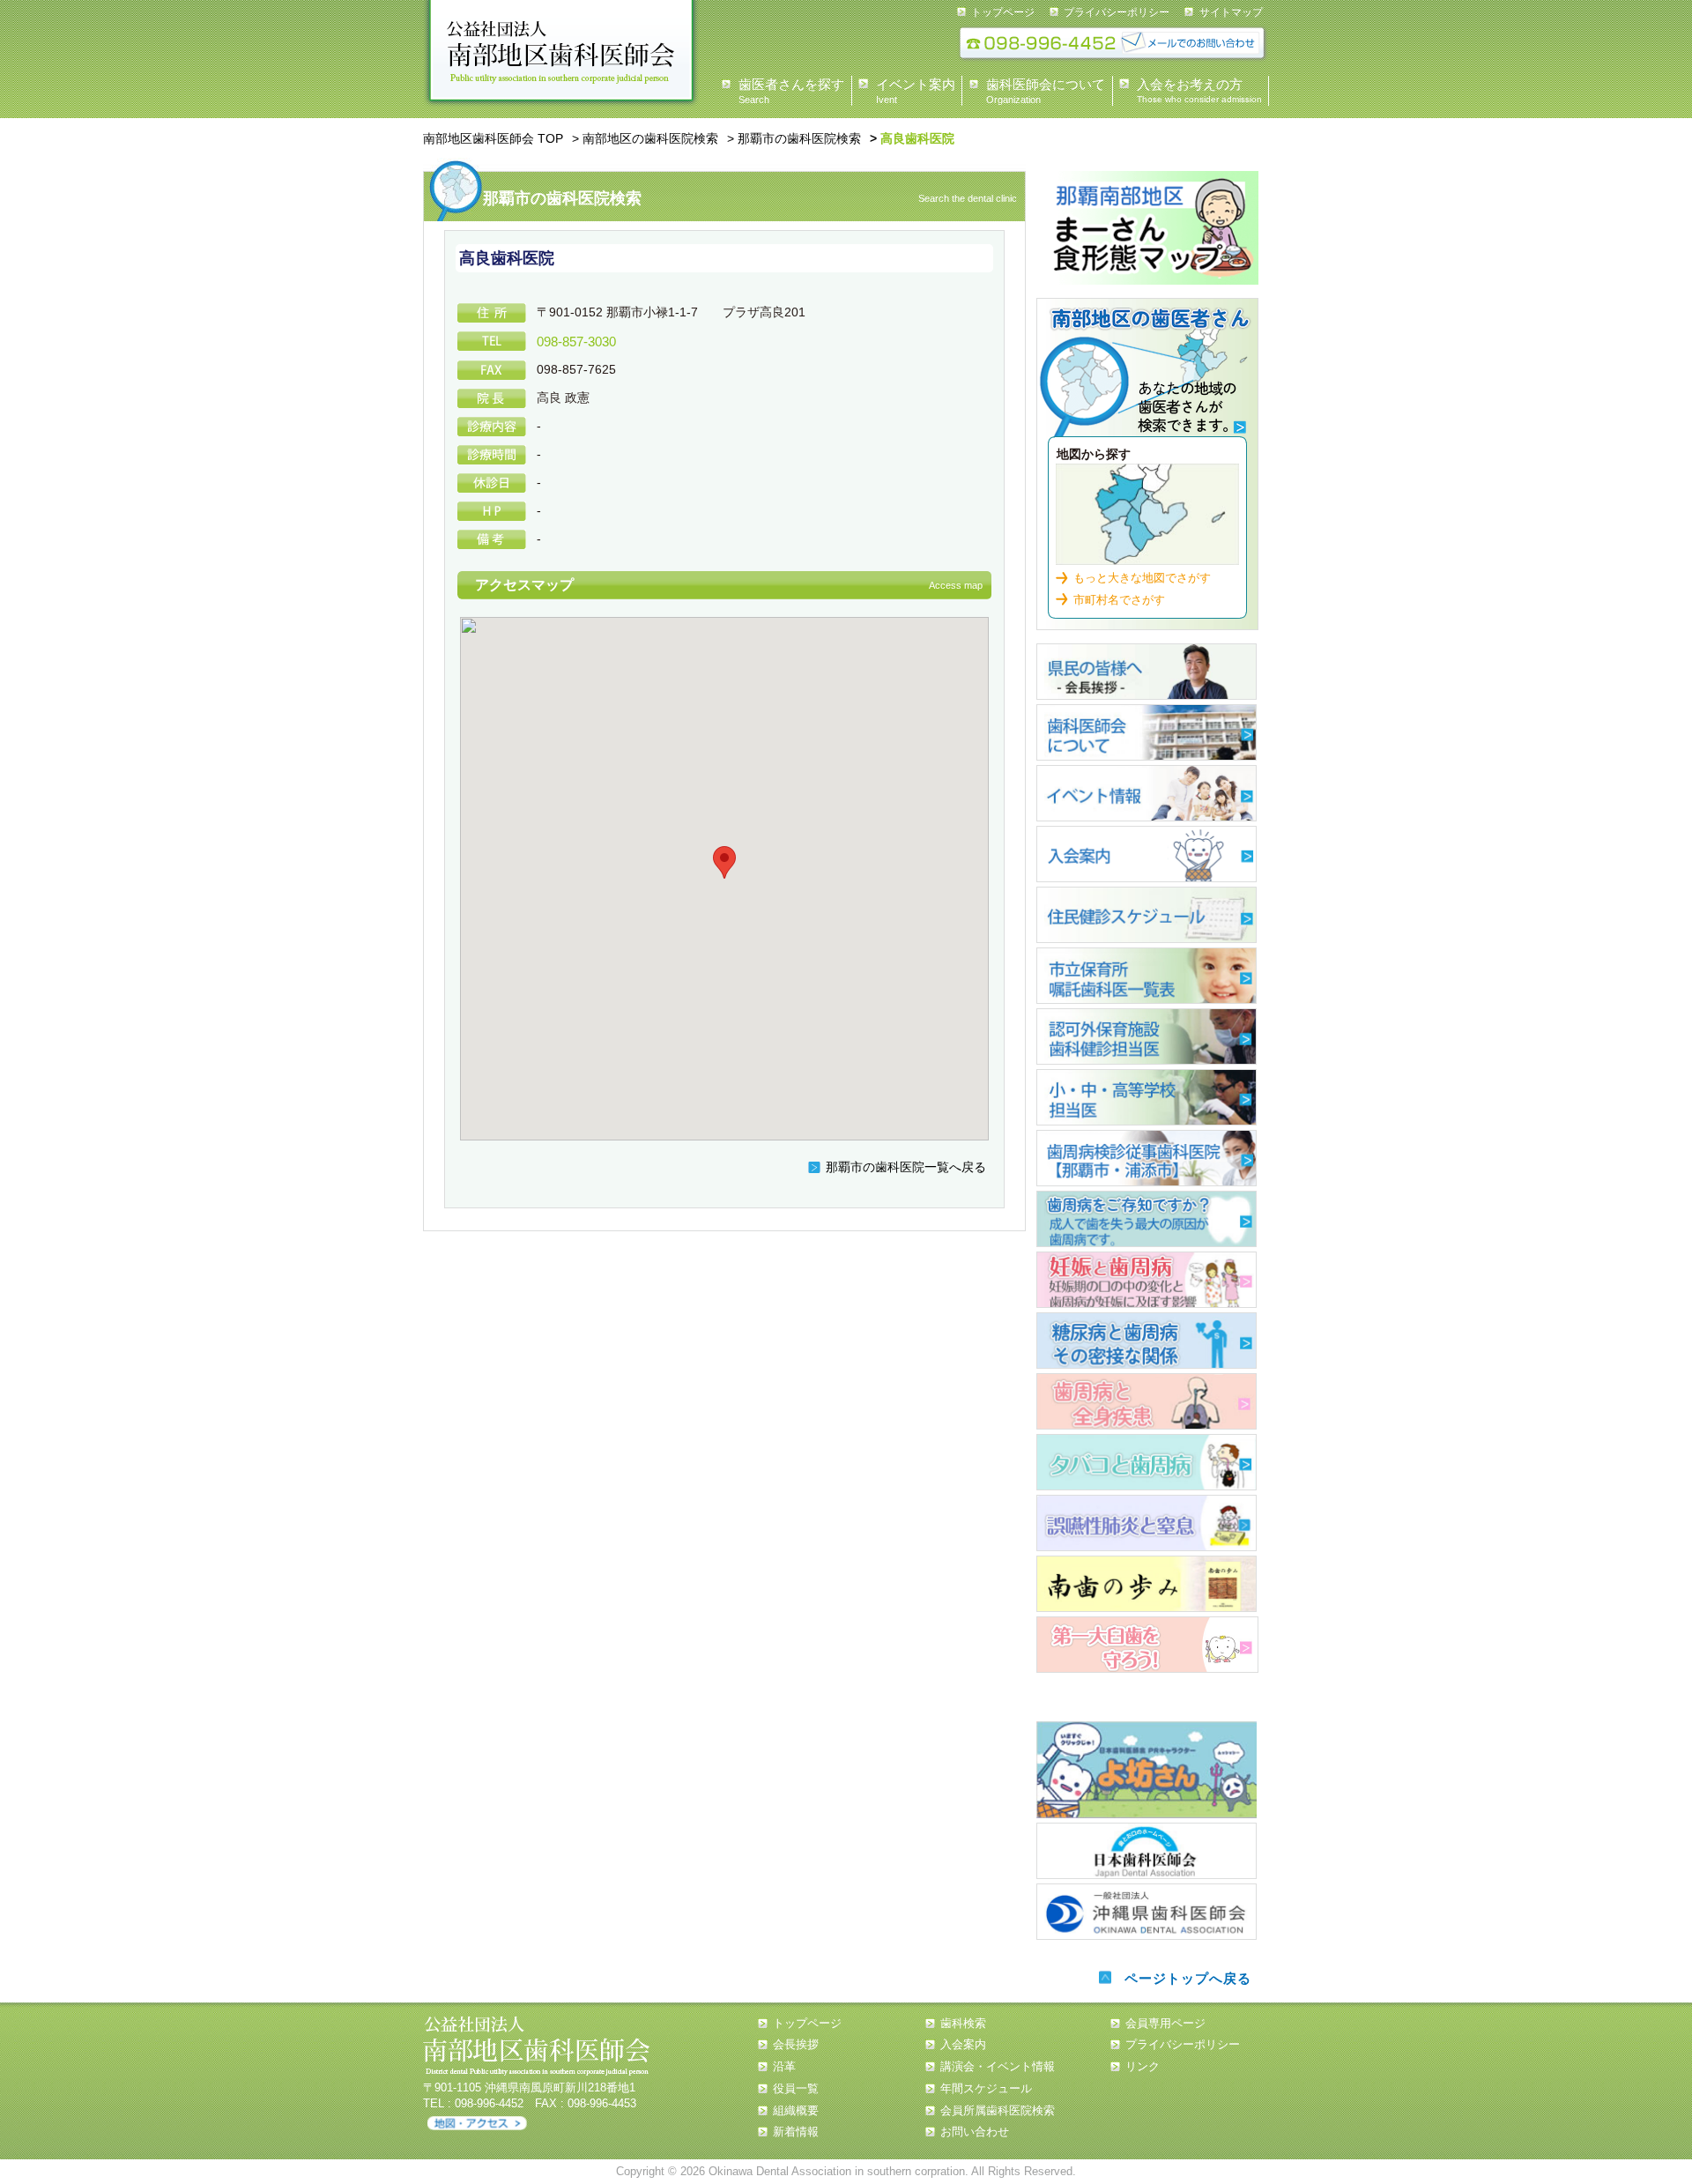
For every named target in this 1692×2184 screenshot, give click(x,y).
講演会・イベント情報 (998, 2066)
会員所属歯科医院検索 (998, 2110)
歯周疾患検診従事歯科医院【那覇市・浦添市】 (1147, 1158)
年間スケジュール (986, 2088)
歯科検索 (1147, 374)
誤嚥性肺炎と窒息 (1147, 1523)
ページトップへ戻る (1188, 1978)
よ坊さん (1147, 1770)
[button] (724, 862)
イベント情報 (1147, 793)
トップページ (1003, 12)
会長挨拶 (796, 2044)
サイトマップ (1231, 12)
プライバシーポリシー (1117, 12)
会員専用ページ (1165, 2023)
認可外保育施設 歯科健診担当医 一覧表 (1147, 1036)
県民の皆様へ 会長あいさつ (1147, 672)
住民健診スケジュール (1147, 915)
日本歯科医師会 (1147, 1851)
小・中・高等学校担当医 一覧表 (1147, 1097)
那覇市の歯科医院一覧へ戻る (906, 1167)
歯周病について (1147, 1219)
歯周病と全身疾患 (1147, 1401)
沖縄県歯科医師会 (1147, 1912)
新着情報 (796, 2132)
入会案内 (1147, 854)
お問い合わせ (975, 2132)
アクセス (477, 2124)
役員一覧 (796, 2088)
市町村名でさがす (1119, 600)
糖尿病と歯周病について (1147, 1341)
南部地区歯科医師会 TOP (493, 138)
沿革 (784, 2066)
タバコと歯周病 (1147, 1462)
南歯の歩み (1147, 1584)
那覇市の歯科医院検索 (799, 138)
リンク (1143, 2066)
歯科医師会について (1147, 732)
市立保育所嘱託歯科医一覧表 (1147, 976)
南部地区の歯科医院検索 (650, 138)
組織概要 (796, 2110)
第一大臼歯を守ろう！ (1147, 1645)
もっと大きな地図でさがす (1142, 578)
